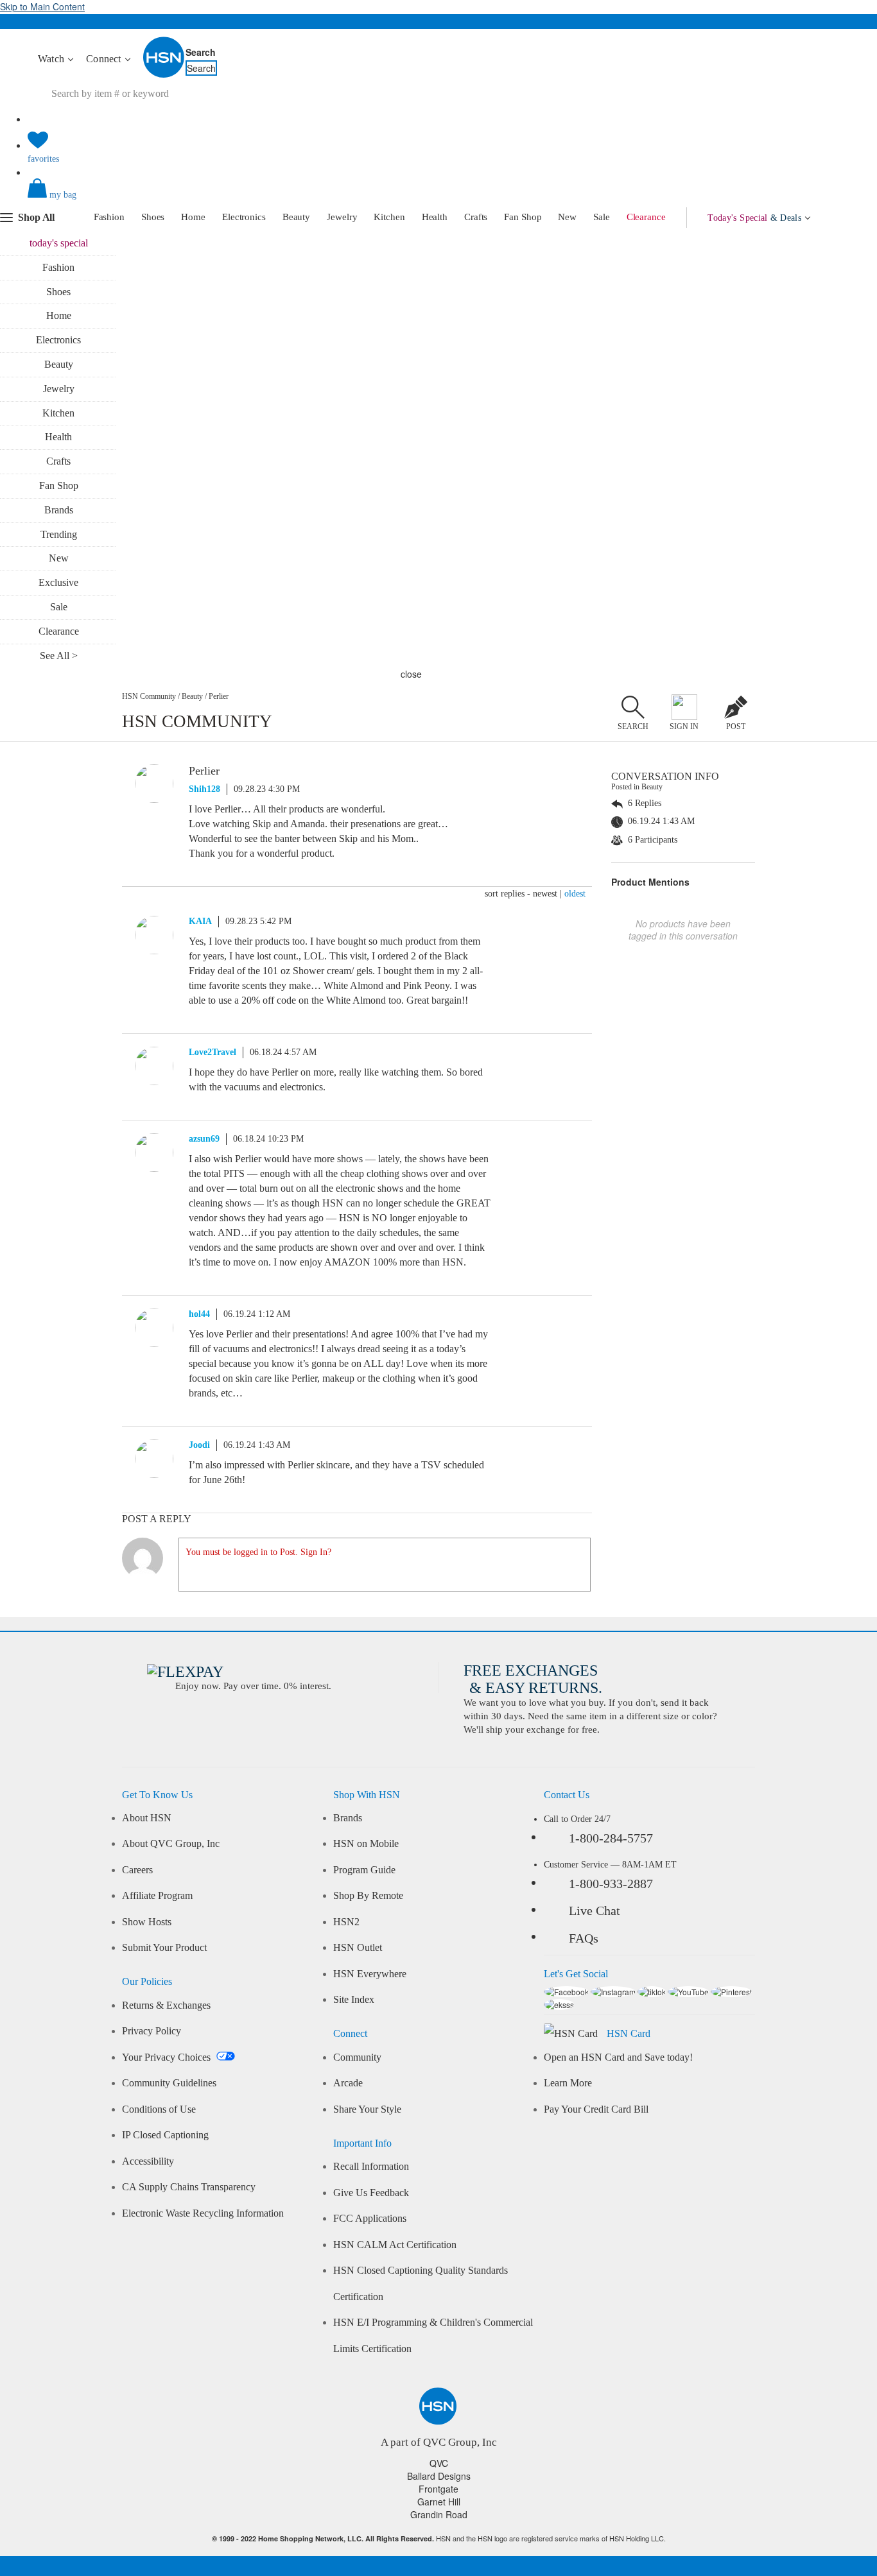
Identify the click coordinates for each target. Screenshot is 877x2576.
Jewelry (342, 217)
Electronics (244, 217)
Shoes (153, 217)
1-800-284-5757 (611, 1838)
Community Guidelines (169, 2083)
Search (201, 52)
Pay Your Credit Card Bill (596, 2109)
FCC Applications (370, 2219)
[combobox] (268, 94)
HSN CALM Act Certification (395, 2245)
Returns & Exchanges (166, 2005)
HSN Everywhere (370, 1974)
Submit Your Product (164, 1948)
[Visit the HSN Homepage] (164, 75)
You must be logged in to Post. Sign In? (258, 1552)
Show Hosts (147, 1922)
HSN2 (346, 1922)
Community (357, 2057)
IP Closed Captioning (165, 2135)
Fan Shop (523, 217)
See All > (59, 656)
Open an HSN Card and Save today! (618, 2057)
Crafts (476, 217)
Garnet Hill (439, 2502)
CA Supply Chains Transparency (189, 2187)
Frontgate (438, 2489)
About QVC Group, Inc (171, 1844)
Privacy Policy (152, 2031)
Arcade (348, 2083)
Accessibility (148, 2161)
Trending (59, 534)
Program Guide (364, 1870)
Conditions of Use (159, 2109)
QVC (439, 2463)
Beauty (296, 217)
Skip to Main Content (42, 6)
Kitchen (389, 217)
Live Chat (595, 1911)
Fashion (109, 217)
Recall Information (371, 2167)
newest (545, 894)
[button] (438, 199)
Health (435, 217)
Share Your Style (367, 2109)
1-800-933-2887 (611, 1884)
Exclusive (58, 582)
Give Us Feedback (371, 2193)
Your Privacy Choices (168, 2057)
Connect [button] (105, 59)
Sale (602, 217)
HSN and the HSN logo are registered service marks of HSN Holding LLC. (439, 2538)
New (567, 217)
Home (193, 217)
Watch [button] (52, 59)
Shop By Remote (368, 1896)
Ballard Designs (439, 2476)
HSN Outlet (358, 1948)
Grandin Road (439, 2514)
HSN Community (149, 696)
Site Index (354, 2000)
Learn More (568, 2083)
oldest (575, 894)
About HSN (147, 1818)
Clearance (646, 217)
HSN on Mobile (366, 1844)
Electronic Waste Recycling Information (203, 2213)
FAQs (584, 1938)
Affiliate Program (157, 1896)
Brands (59, 510)
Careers (137, 1870)
